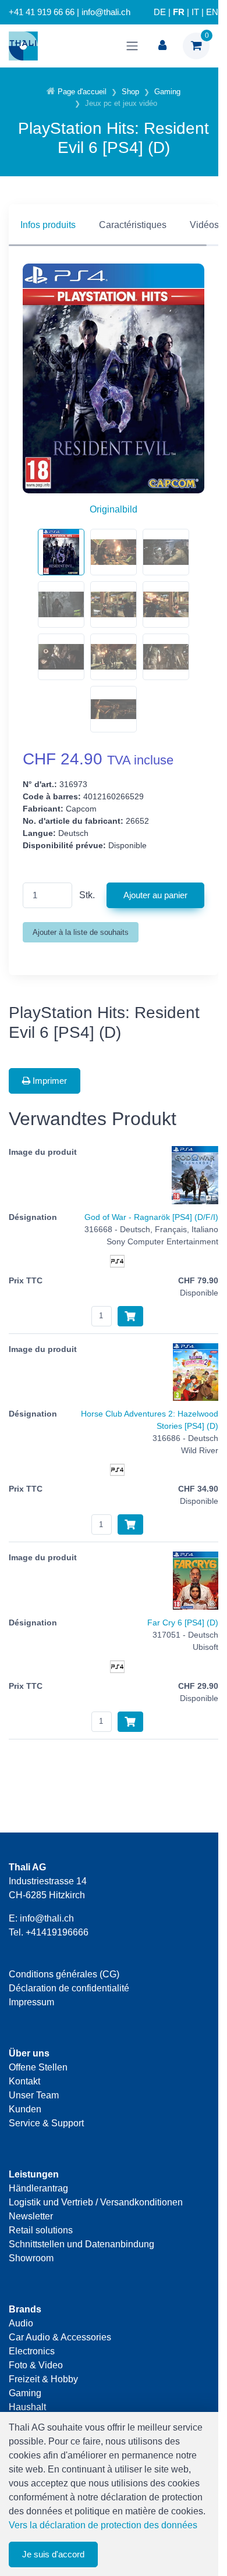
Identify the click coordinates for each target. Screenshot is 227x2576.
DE (160, 12)
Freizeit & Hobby (43, 2379)
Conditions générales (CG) (64, 1974)
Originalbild (114, 509)
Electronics (32, 2351)
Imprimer (49, 1081)
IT (195, 12)
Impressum (31, 2002)
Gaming (25, 2393)
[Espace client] (162, 46)
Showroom (31, 2258)
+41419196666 (57, 1932)
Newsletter (31, 2216)
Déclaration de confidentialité (69, 1988)
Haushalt (27, 2407)
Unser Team (34, 2095)
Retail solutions (41, 2230)
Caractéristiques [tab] (133, 225)
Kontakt (24, 2081)
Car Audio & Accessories (60, 2337)
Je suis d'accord (53, 2554)
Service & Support (46, 2123)
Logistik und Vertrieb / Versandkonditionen (96, 2202)
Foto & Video (36, 2365)
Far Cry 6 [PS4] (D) (183, 1623)
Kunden (25, 2109)
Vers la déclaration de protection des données (103, 2525)
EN (212, 12)
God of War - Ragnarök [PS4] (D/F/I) (151, 1217)
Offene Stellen (38, 2067)
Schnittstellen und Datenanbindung (81, 2244)
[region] (114, 225)
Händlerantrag (38, 2188)
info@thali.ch (47, 1918)
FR (179, 12)
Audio (21, 2323)
